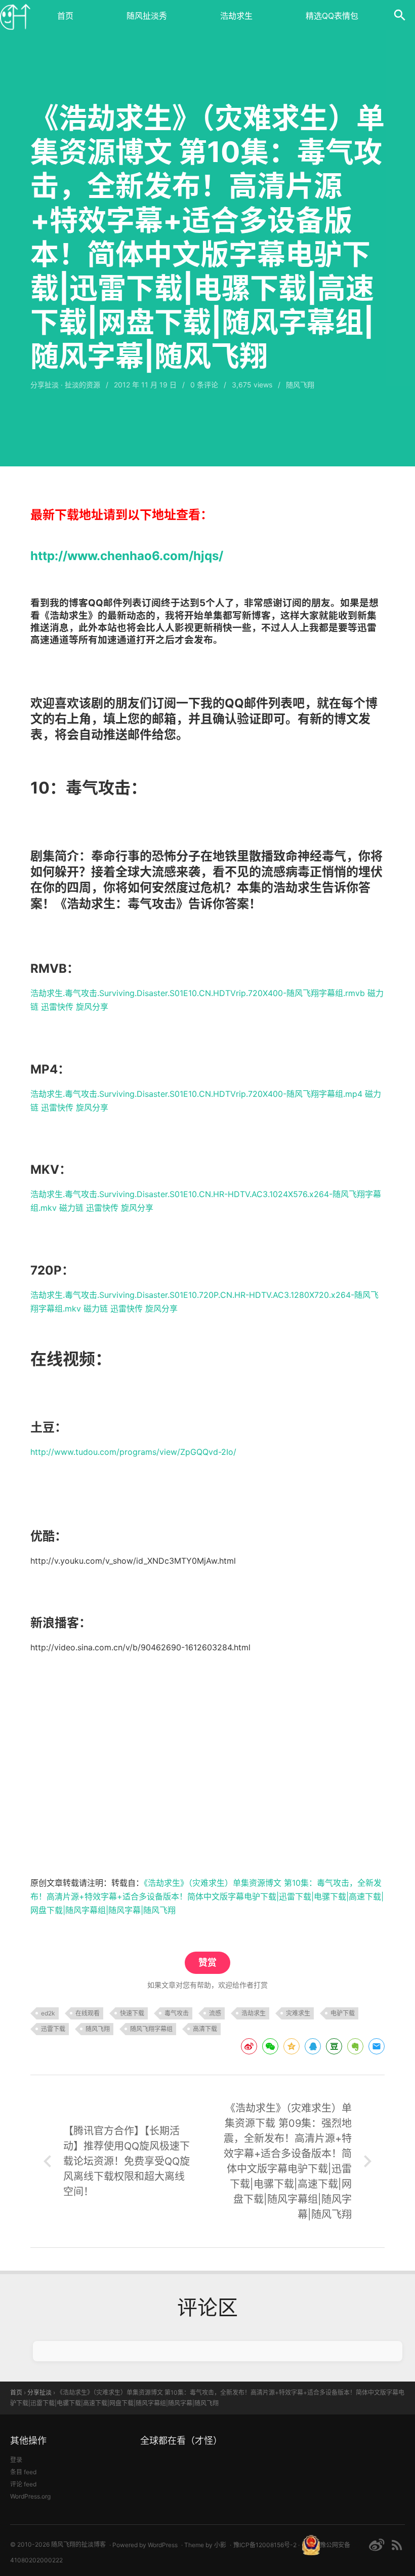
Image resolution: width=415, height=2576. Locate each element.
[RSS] (397, 2545)
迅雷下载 (53, 2029)
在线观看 (88, 2013)
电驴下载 (343, 2013)
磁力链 (71, 1208)
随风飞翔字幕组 (151, 2029)
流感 (215, 2013)
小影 (220, 2545)
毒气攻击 (177, 2013)
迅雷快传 (57, 1007)
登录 (16, 2460)
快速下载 (132, 2013)
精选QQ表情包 (332, 16)
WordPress (163, 2545)
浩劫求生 (236, 16)
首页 (65, 16)
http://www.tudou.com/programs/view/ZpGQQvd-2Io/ (133, 1452)
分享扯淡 (45, 385)
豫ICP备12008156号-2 (265, 2545)
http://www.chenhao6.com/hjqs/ (127, 556)
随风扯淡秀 (147, 16)
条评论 (204, 385)
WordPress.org (30, 2496)
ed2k (48, 2013)
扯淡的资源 (82, 385)
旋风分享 (92, 1007)
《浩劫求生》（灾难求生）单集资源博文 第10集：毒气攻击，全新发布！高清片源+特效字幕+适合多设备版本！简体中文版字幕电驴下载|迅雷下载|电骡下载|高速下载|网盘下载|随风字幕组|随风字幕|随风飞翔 (207, 1896)
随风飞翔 (98, 2029)
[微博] (377, 2545)
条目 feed (23, 2472)
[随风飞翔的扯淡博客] (15, 15)
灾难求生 (298, 2013)
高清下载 (205, 2029)
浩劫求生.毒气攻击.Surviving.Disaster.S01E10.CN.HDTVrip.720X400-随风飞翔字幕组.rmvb (198, 993)
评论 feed (23, 2484)
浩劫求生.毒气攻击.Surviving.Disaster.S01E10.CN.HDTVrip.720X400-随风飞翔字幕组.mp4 (196, 1094)
